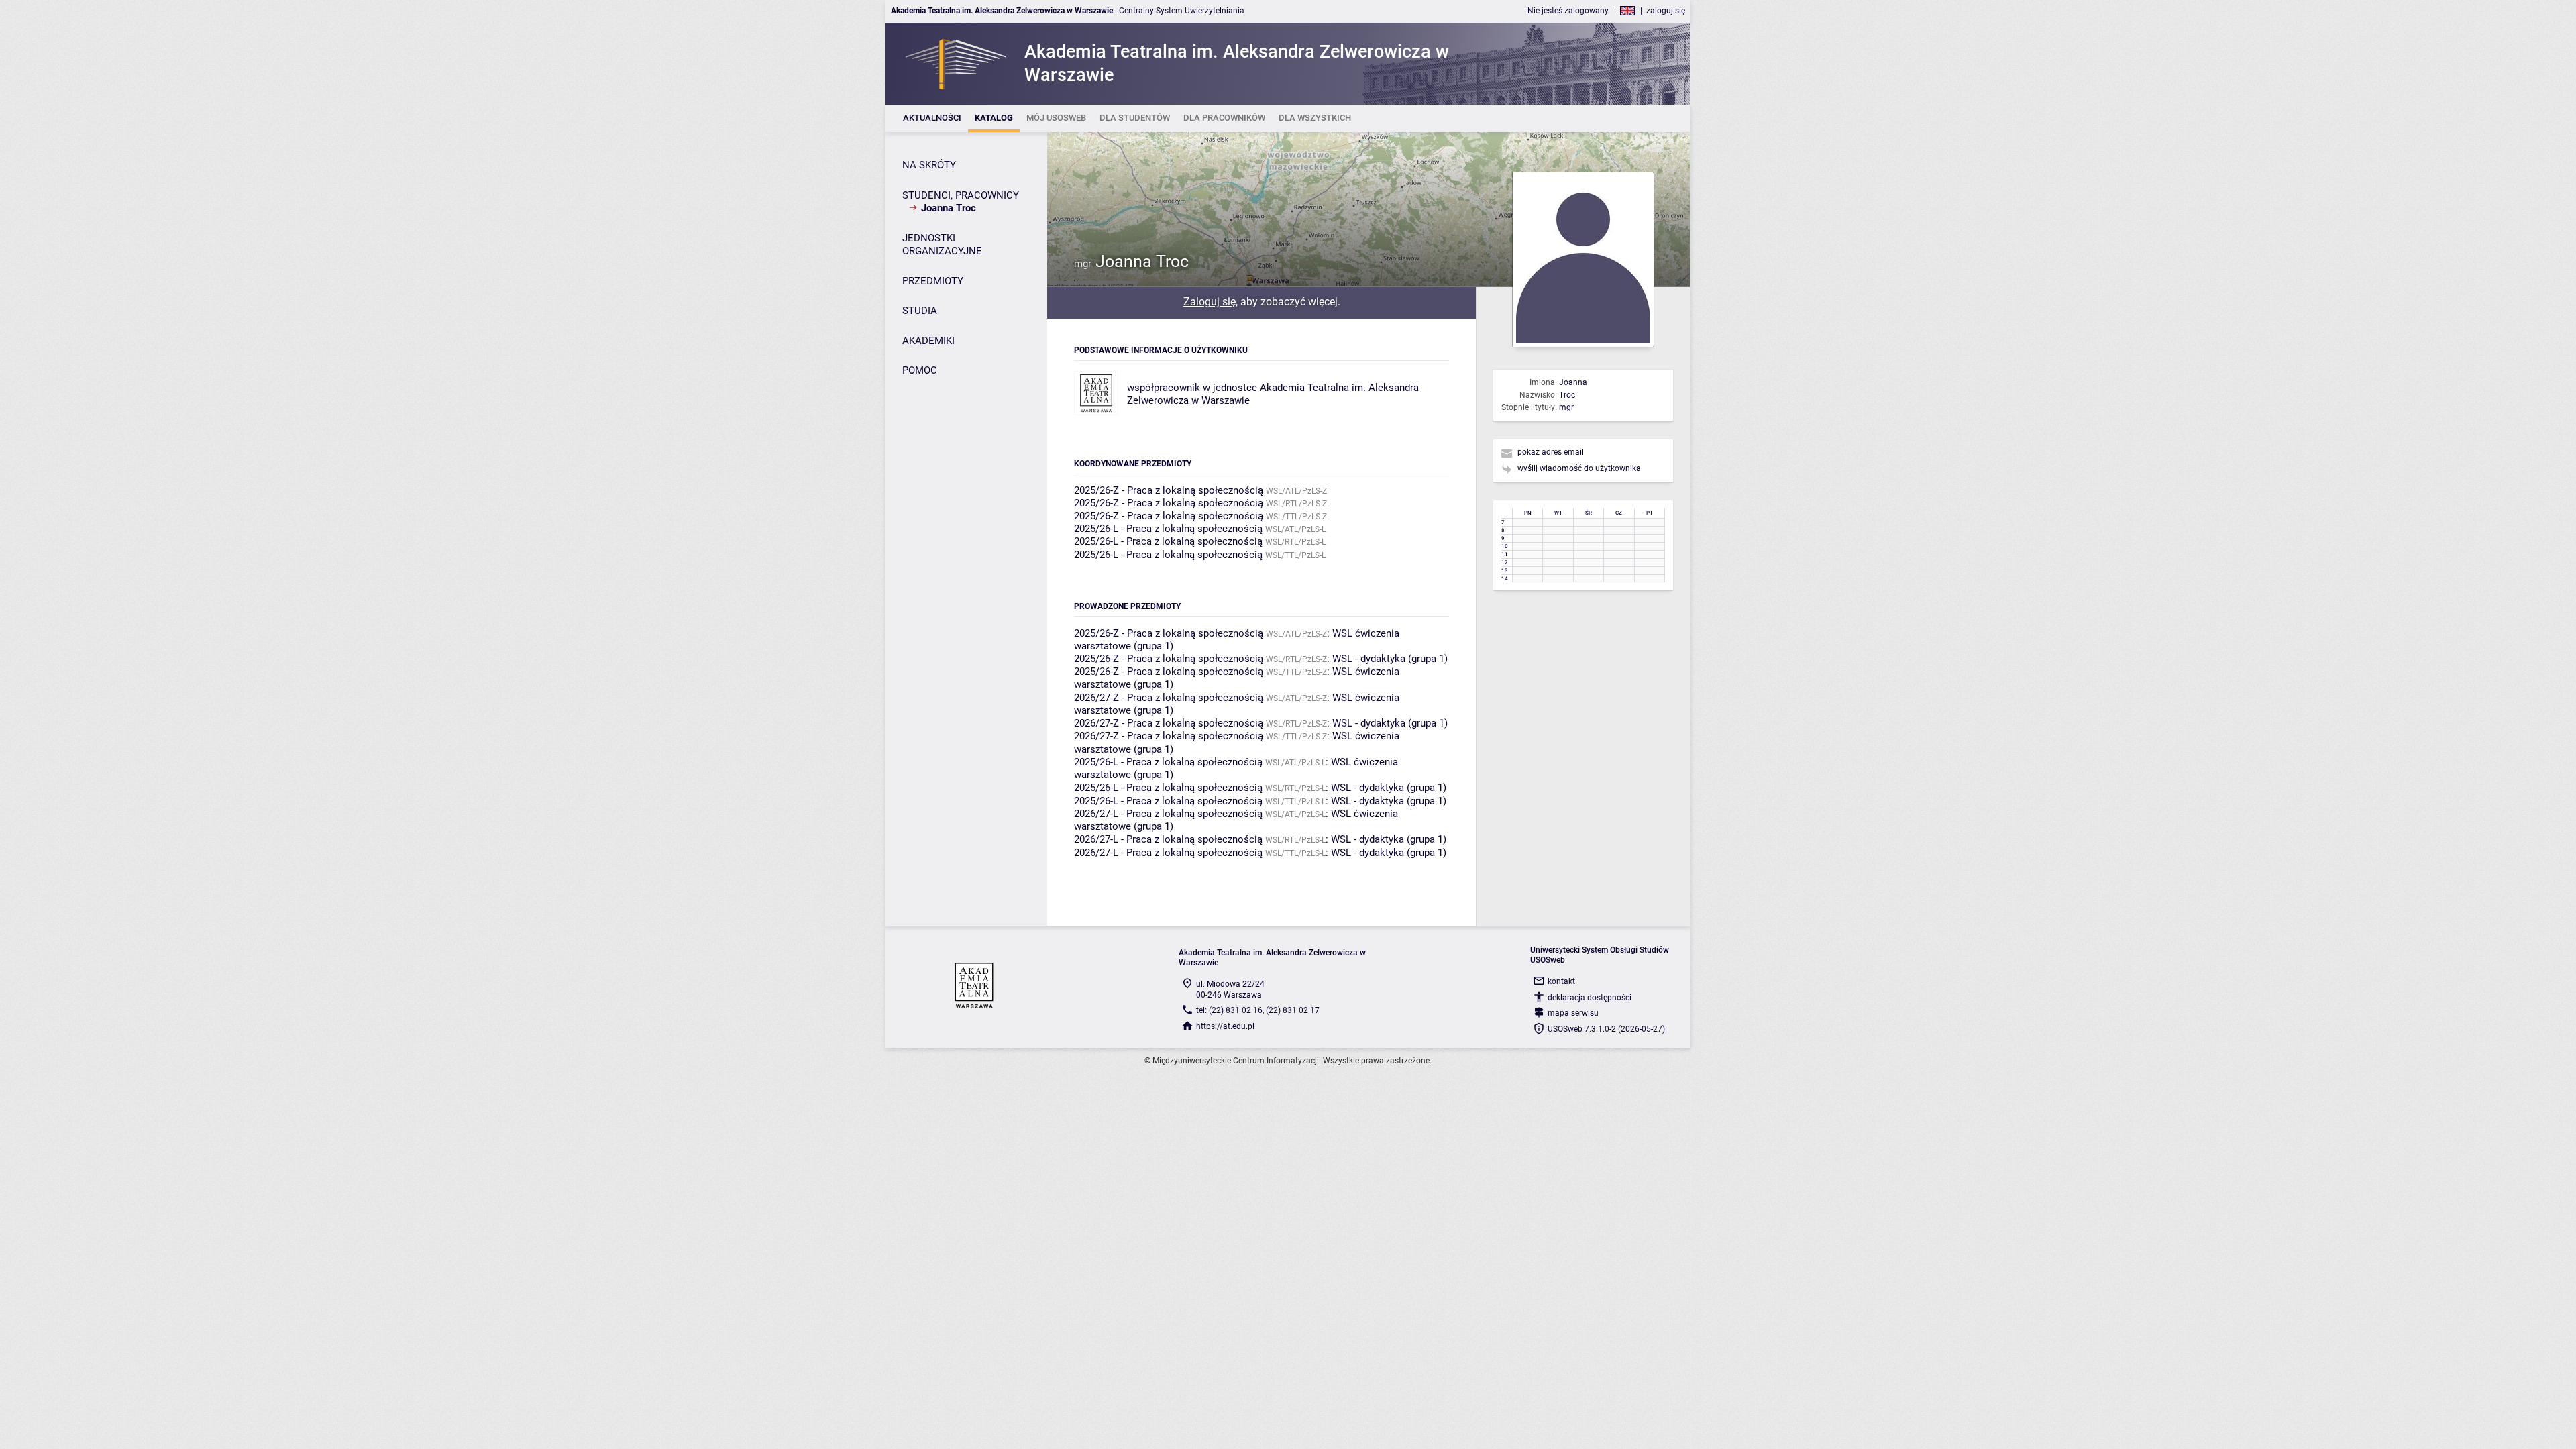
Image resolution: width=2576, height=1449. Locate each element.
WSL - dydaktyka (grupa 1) (1390, 659)
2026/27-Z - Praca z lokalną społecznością (1169, 698)
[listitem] (932, 118)
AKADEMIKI (928, 341)
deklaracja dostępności (1590, 998)
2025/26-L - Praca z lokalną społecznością (1168, 529)
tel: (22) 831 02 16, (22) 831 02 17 (1258, 1010)
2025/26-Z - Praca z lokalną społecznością (1169, 490)
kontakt (1561, 981)
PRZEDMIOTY (933, 281)
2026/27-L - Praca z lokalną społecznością (1168, 814)
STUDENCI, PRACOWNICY (961, 195)
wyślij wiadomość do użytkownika (1579, 468)
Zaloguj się (1210, 302)
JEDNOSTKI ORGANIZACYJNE (942, 245)
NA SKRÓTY (929, 165)
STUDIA (920, 311)
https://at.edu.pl (1225, 1026)
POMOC (920, 370)
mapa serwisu (1573, 1013)
